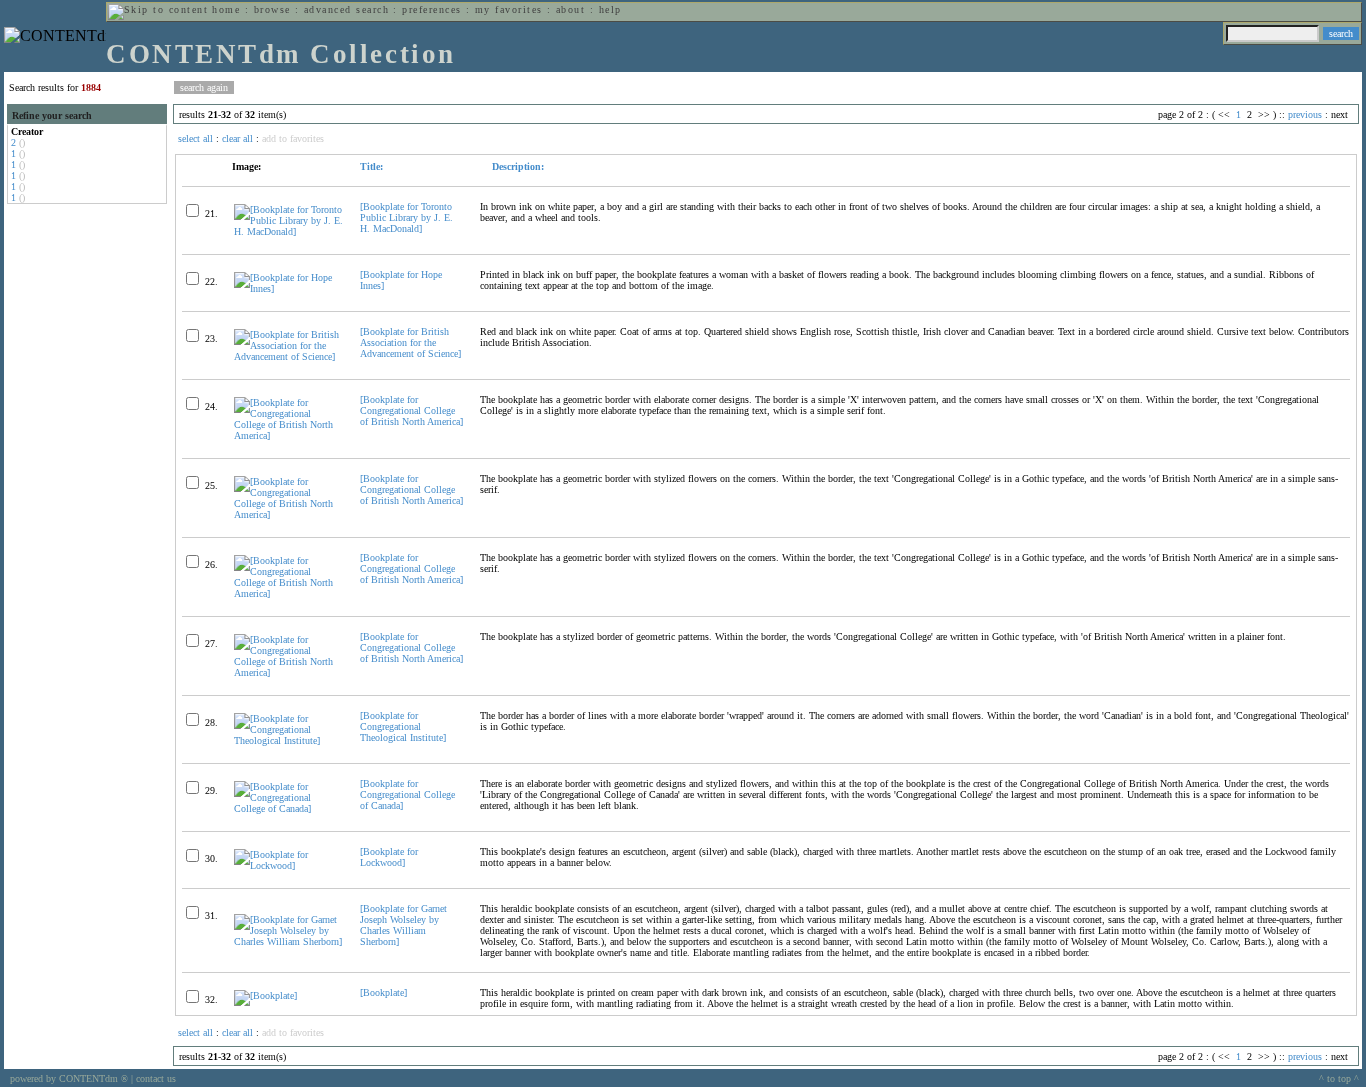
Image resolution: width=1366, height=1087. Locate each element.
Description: (516, 166)
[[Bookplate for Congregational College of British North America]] (288, 435)
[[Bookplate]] (265, 995)
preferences (431, 9)
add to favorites (293, 138)
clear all (237, 138)
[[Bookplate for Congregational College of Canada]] (288, 808)
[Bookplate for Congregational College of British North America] (411, 410)
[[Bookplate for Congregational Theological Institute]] (288, 740)
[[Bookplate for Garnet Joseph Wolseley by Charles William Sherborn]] (288, 941)
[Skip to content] (158, 9)
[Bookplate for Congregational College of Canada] (407, 794)
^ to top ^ (1339, 1078)
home (226, 9)
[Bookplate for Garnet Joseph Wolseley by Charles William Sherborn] (403, 925)
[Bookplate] (383, 992)
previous (1305, 114)
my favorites (509, 9)
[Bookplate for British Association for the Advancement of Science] (410, 342)
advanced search (346, 9)
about (570, 9)
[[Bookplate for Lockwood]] (288, 865)
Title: (371, 166)
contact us (156, 1078)
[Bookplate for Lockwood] (389, 857)
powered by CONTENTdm (69, 1078)
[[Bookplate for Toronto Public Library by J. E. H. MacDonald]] (288, 231)
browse (272, 9)
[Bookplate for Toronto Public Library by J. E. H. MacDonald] (406, 217)
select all (195, 138)
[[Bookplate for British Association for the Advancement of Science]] (288, 356)
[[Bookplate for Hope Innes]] (288, 288)
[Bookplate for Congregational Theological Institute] (403, 726)
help (610, 9)
